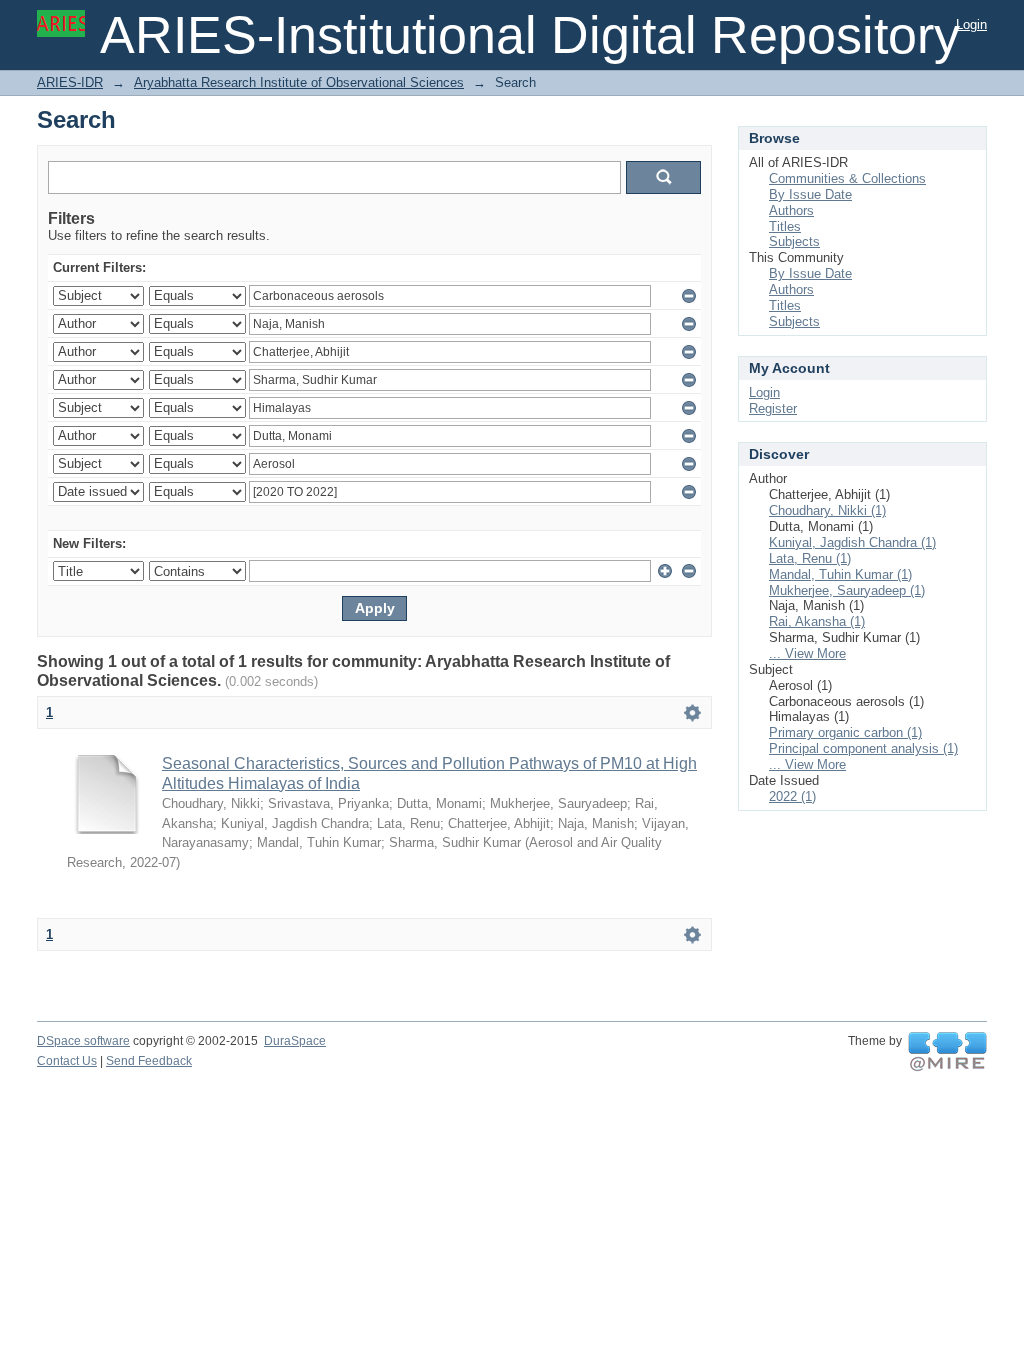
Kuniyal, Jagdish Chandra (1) (852, 542)
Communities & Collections (847, 178)
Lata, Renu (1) (810, 558)
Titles (785, 226)
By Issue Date (810, 194)
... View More (807, 653)
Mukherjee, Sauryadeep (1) (847, 590)
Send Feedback (149, 1061)
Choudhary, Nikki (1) (827, 510)
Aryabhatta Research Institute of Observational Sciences (299, 82)
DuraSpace (295, 1041)
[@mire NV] (947, 1052)
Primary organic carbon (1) (845, 732)
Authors (791, 210)
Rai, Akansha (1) (817, 621)
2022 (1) (792, 796)
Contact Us (67, 1061)
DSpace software (83, 1041)
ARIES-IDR (70, 82)
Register (773, 408)
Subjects (794, 241)
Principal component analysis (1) (863, 748)
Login (971, 24)
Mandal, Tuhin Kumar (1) (840, 574)
